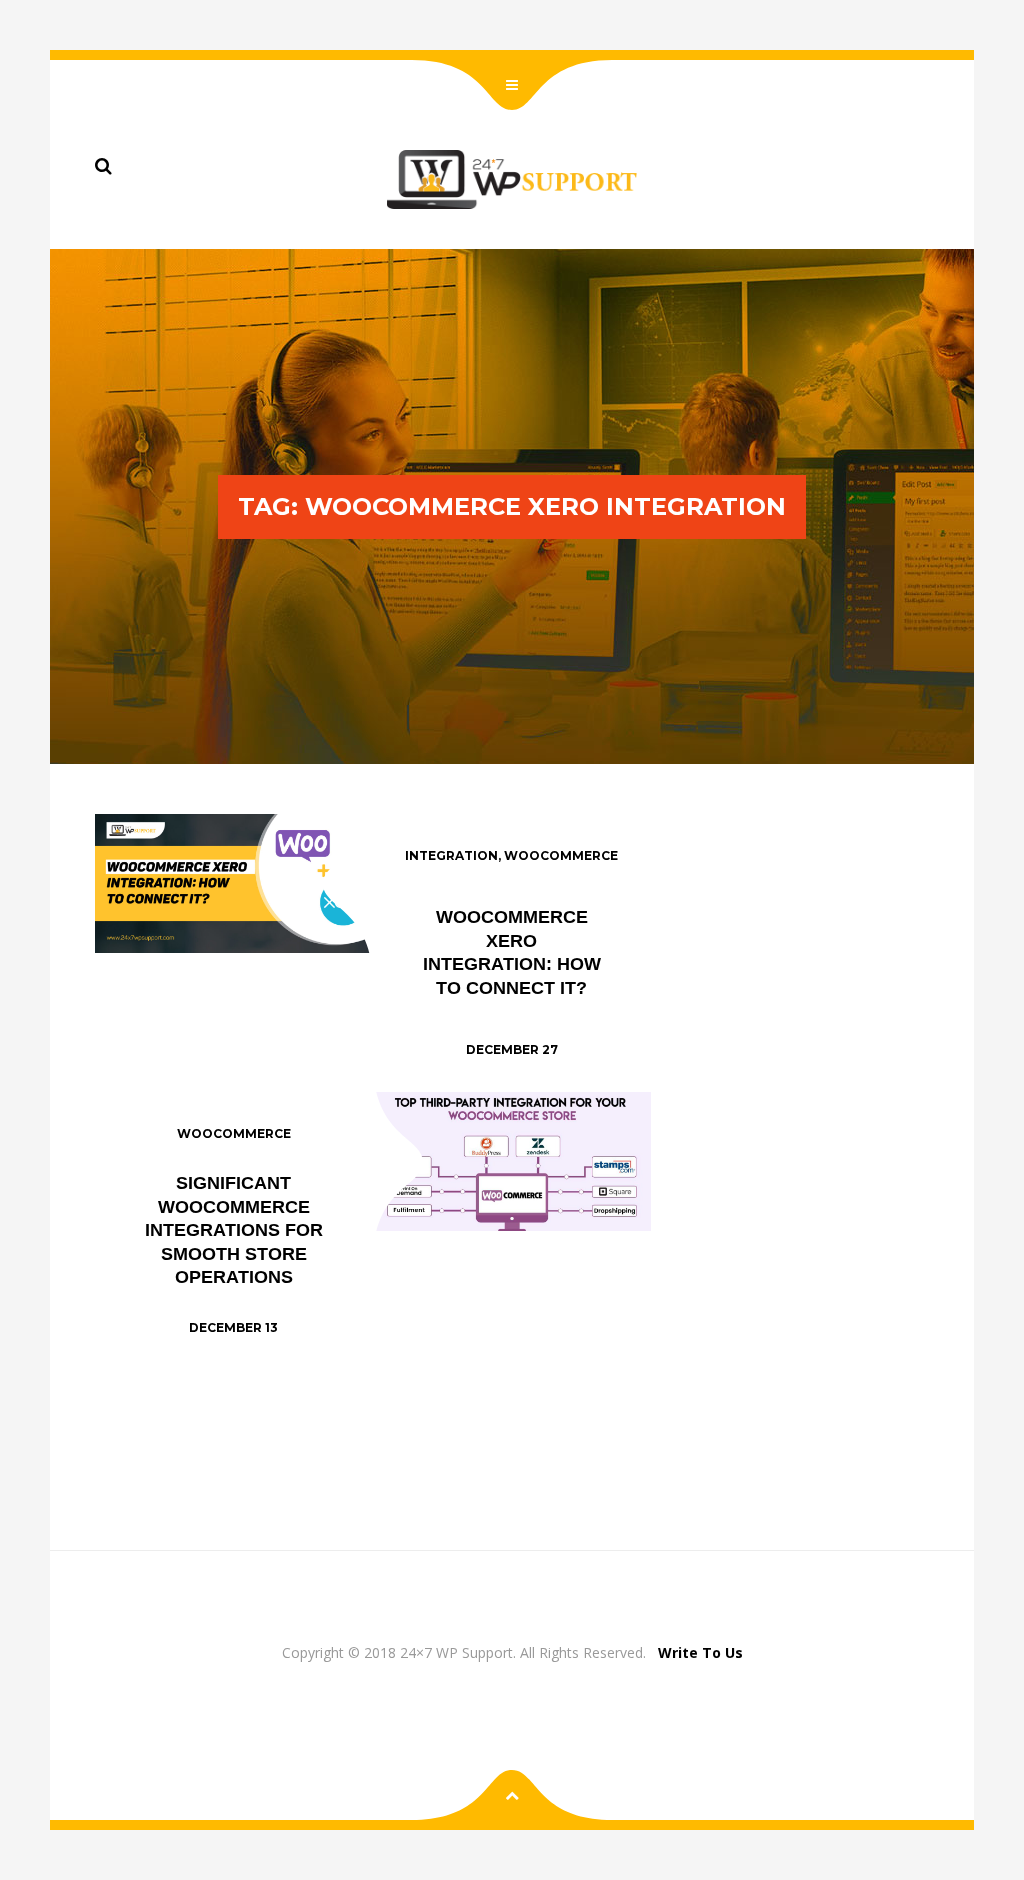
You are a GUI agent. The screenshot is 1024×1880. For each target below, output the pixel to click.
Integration (451, 855)
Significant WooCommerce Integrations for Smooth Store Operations (234, 1231)
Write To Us (700, 1652)
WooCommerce (561, 855)
